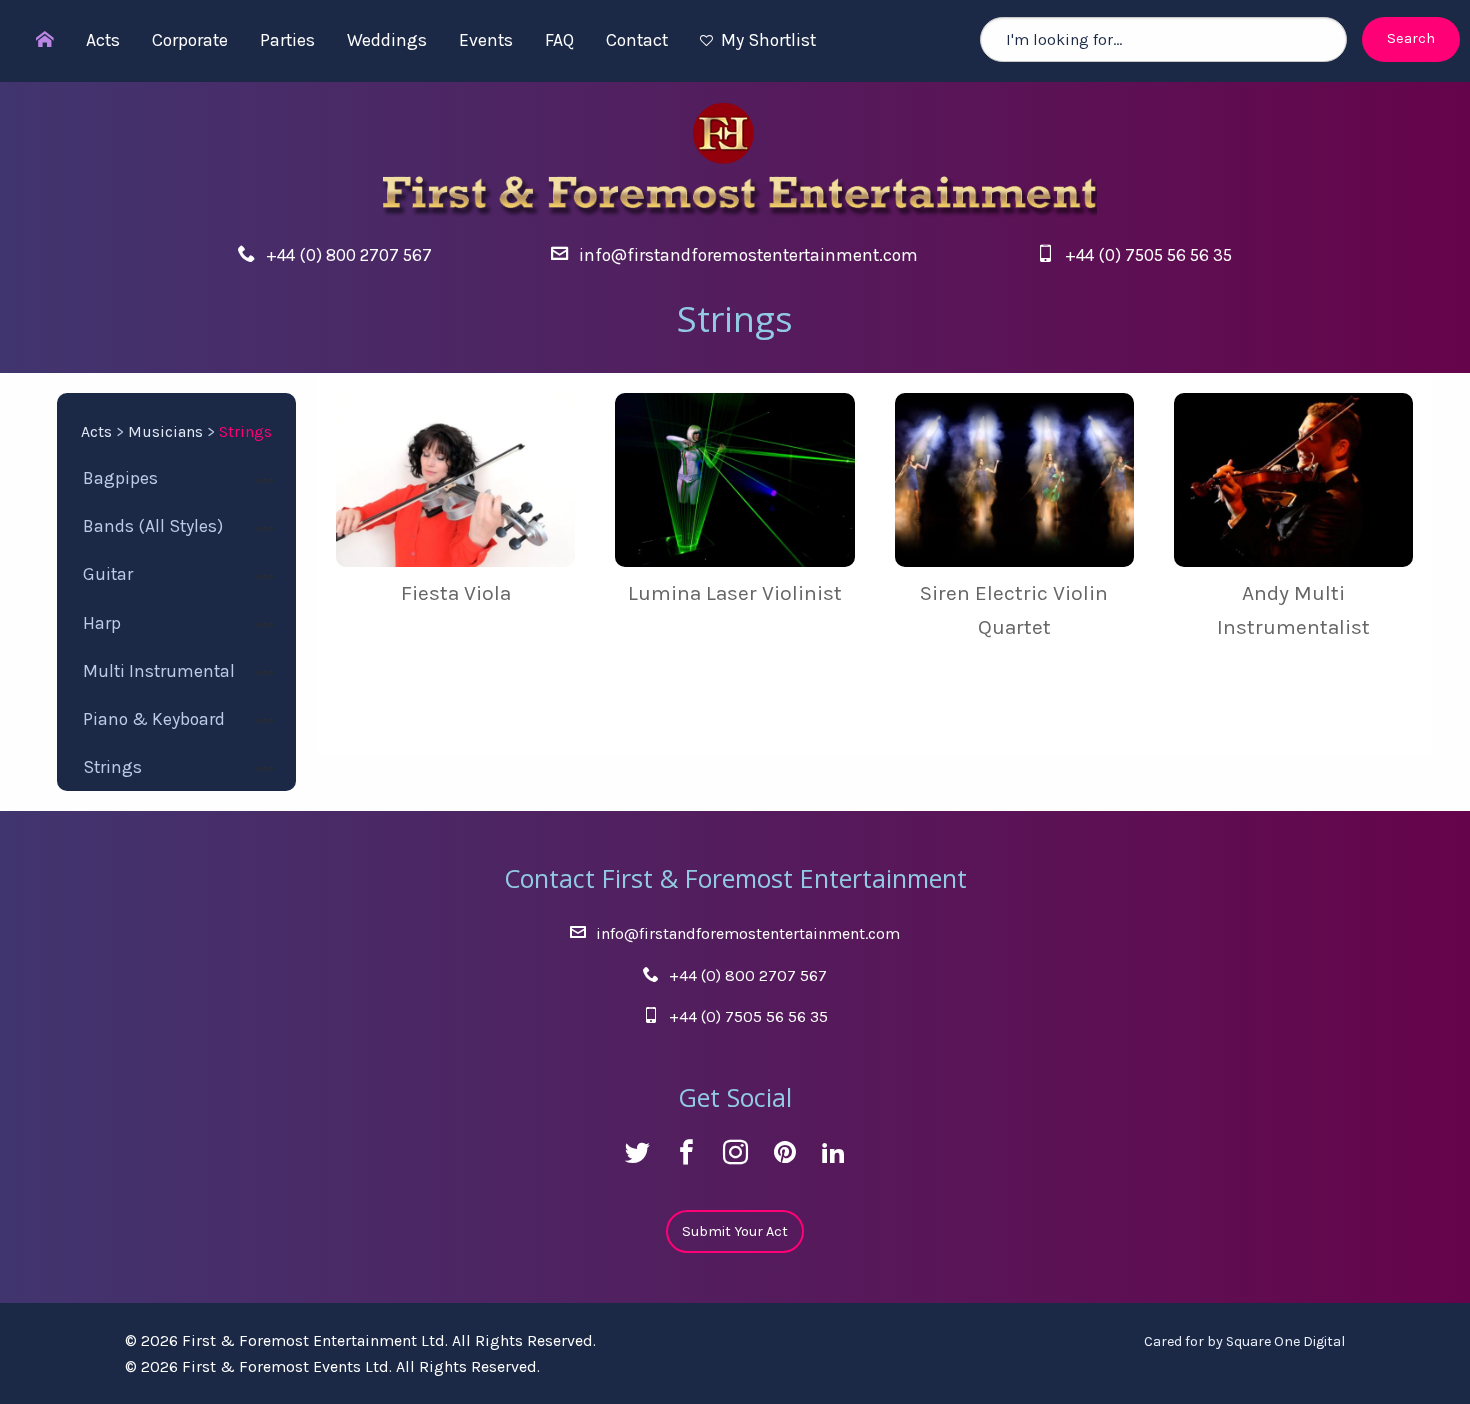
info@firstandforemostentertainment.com (748, 255)
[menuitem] (35, 41)
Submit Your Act (735, 1231)
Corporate (190, 40)
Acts (103, 40)
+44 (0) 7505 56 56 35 (1148, 255)
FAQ (559, 40)
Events (486, 40)
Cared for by (1244, 1341)
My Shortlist (768, 40)
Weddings (387, 40)
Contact (637, 40)
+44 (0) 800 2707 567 (349, 255)
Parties (287, 40)
